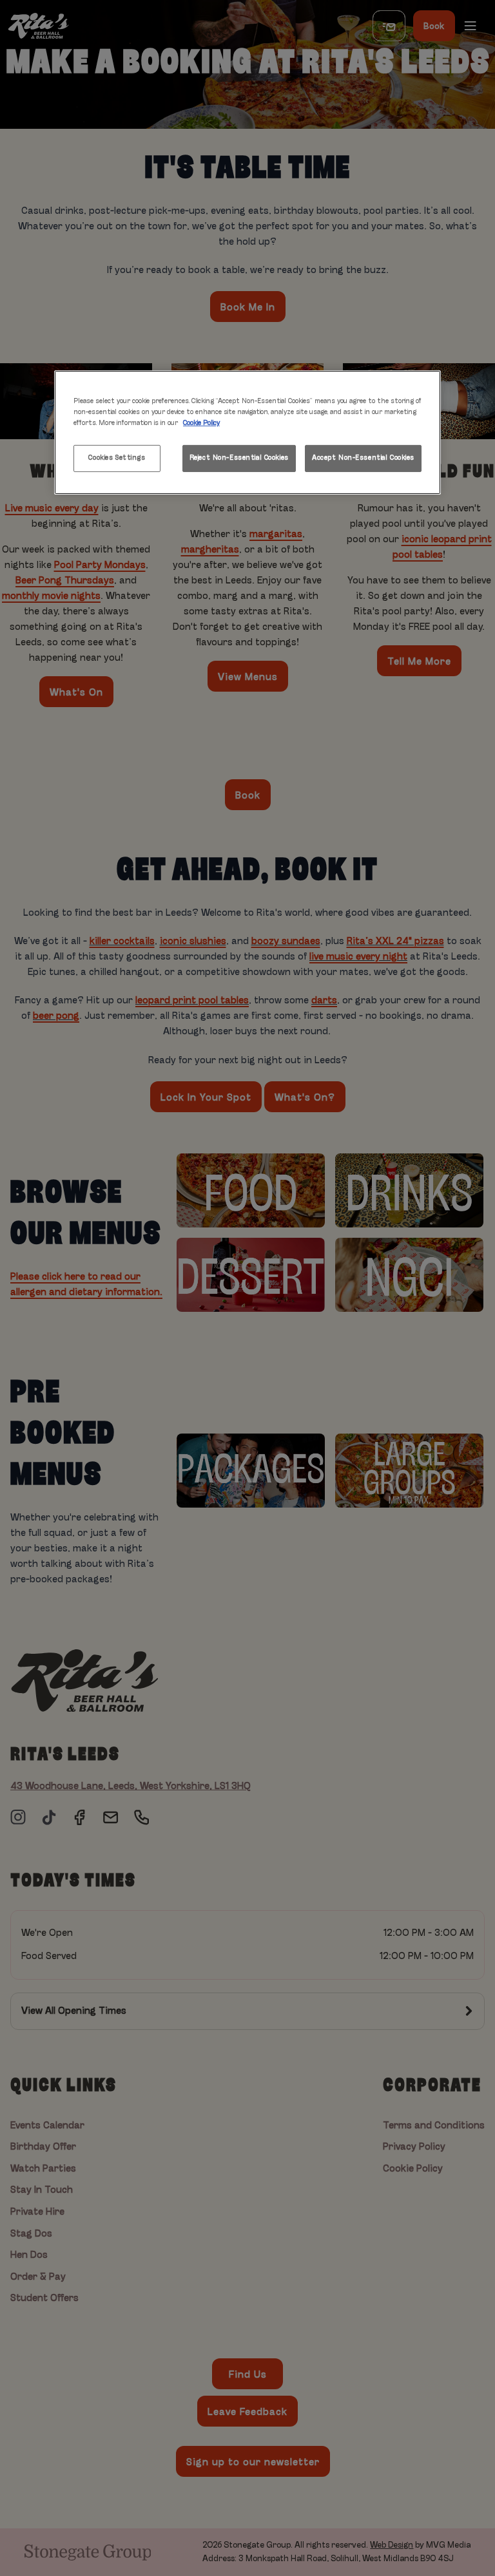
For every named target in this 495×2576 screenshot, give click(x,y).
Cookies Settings (117, 458)
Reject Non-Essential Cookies (239, 458)
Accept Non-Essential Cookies (363, 458)
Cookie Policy (201, 423)
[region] (247, 432)
